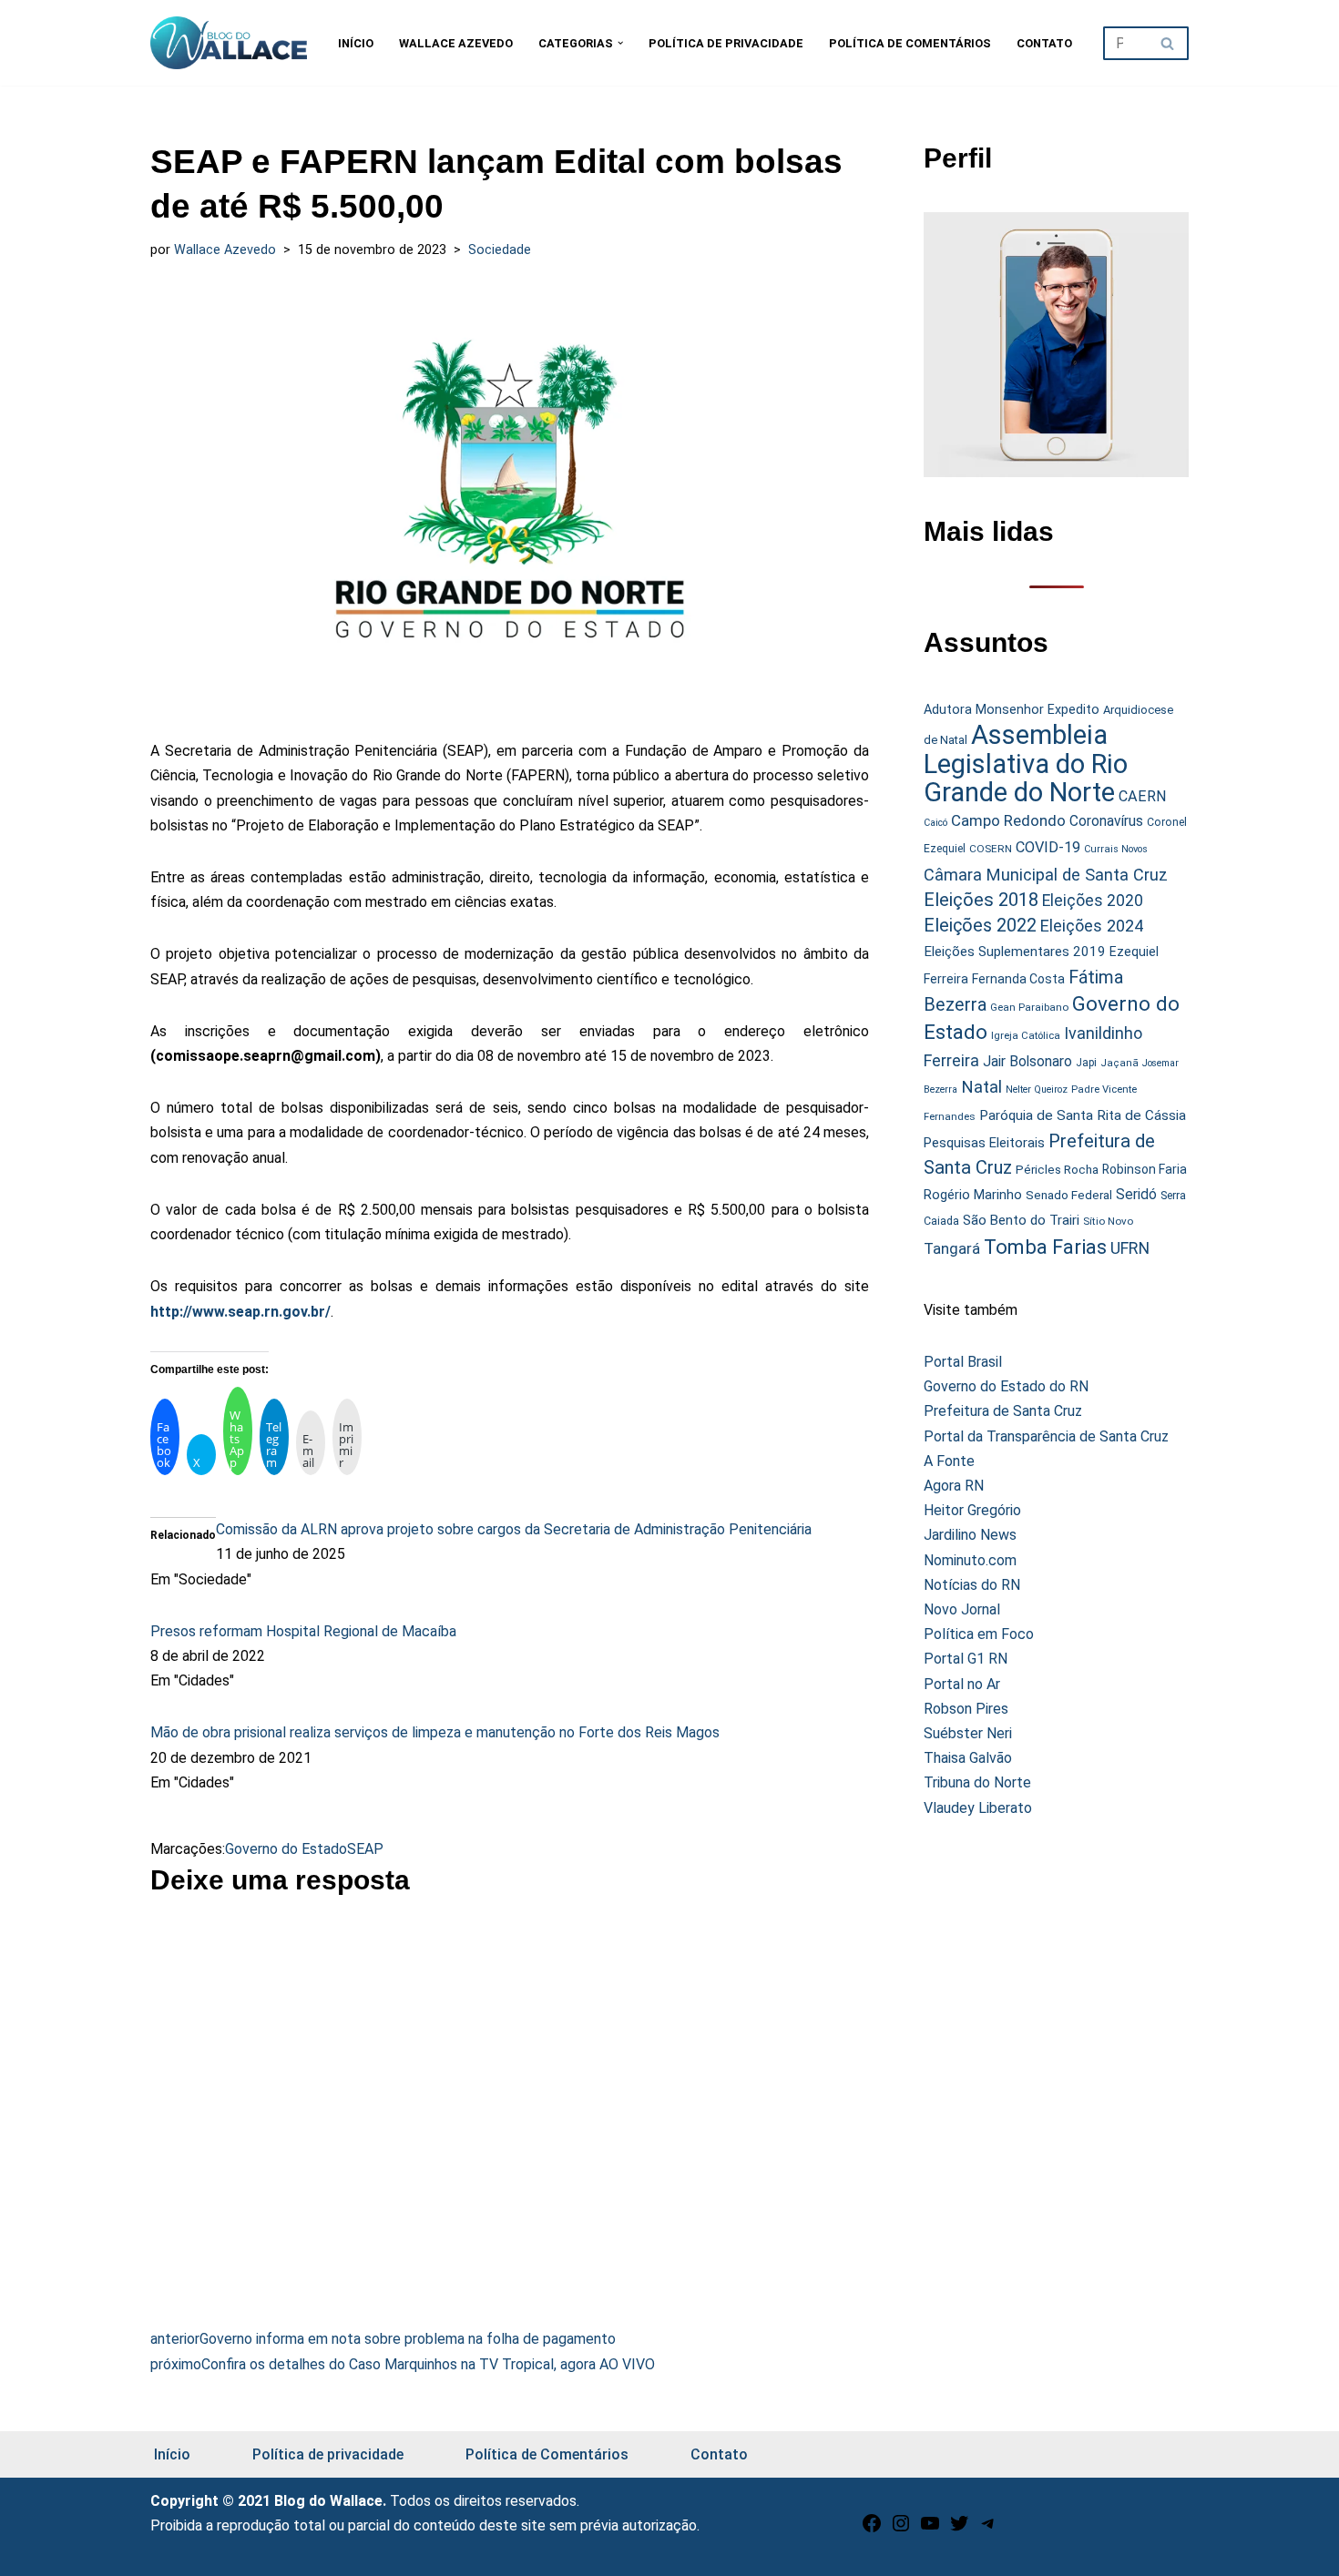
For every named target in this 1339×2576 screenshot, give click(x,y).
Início (356, 43)
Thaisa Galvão (968, 1758)
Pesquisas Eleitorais (984, 1143)
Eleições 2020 (1093, 901)
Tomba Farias (1045, 1247)
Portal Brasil (963, 1362)
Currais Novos (1116, 849)
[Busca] (1168, 43)
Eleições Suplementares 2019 (1015, 952)
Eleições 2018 (981, 900)
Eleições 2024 (1092, 926)
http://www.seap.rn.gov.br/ (240, 1312)
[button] (620, 43)
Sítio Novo (1108, 1221)
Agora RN (954, 1486)
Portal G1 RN (966, 1659)
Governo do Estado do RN (1006, 1386)
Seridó (1136, 1195)
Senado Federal (1069, 1195)
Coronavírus (1106, 821)
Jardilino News (970, 1535)
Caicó (935, 823)
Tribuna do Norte (977, 1782)
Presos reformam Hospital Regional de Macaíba (303, 1631)
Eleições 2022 (980, 926)
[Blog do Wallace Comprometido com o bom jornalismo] (229, 43)
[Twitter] (959, 2529)
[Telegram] (988, 2529)
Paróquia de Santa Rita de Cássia (1083, 1115)
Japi (1086, 1063)
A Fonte (949, 1461)
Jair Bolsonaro (1027, 1061)
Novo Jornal (962, 1609)
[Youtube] (930, 2529)
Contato (1044, 43)
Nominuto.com (970, 1560)
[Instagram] (901, 2529)
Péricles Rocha (1057, 1169)
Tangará (952, 1248)
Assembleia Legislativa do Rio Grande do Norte (1026, 764)
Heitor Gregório (972, 1510)
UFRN (1130, 1248)
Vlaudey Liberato (978, 1808)
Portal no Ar (962, 1684)
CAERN (1143, 796)
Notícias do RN (972, 1585)
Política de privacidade (726, 43)
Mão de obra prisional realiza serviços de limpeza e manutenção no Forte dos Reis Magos (435, 1732)
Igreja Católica (1026, 1035)
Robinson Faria (1145, 1169)
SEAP (365, 1849)
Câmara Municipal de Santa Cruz (1046, 875)
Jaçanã (1119, 1063)
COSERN (991, 849)
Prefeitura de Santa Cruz (1003, 1411)
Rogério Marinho (973, 1195)
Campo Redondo (1008, 820)
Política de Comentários (910, 43)
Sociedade (500, 250)
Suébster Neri (968, 1733)
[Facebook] (872, 2529)
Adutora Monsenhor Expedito (1012, 710)
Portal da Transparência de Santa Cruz (1046, 1436)
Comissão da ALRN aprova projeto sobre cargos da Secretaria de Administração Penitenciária (514, 1529)
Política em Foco (979, 1634)
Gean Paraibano (1029, 1007)
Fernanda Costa (1018, 979)
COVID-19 (1048, 847)
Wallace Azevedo (456, 43)
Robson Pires (966, 1709)
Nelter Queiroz (1037, 1089)
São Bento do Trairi (1021, 1220)
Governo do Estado (286, 1849)
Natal (981, 1087)
